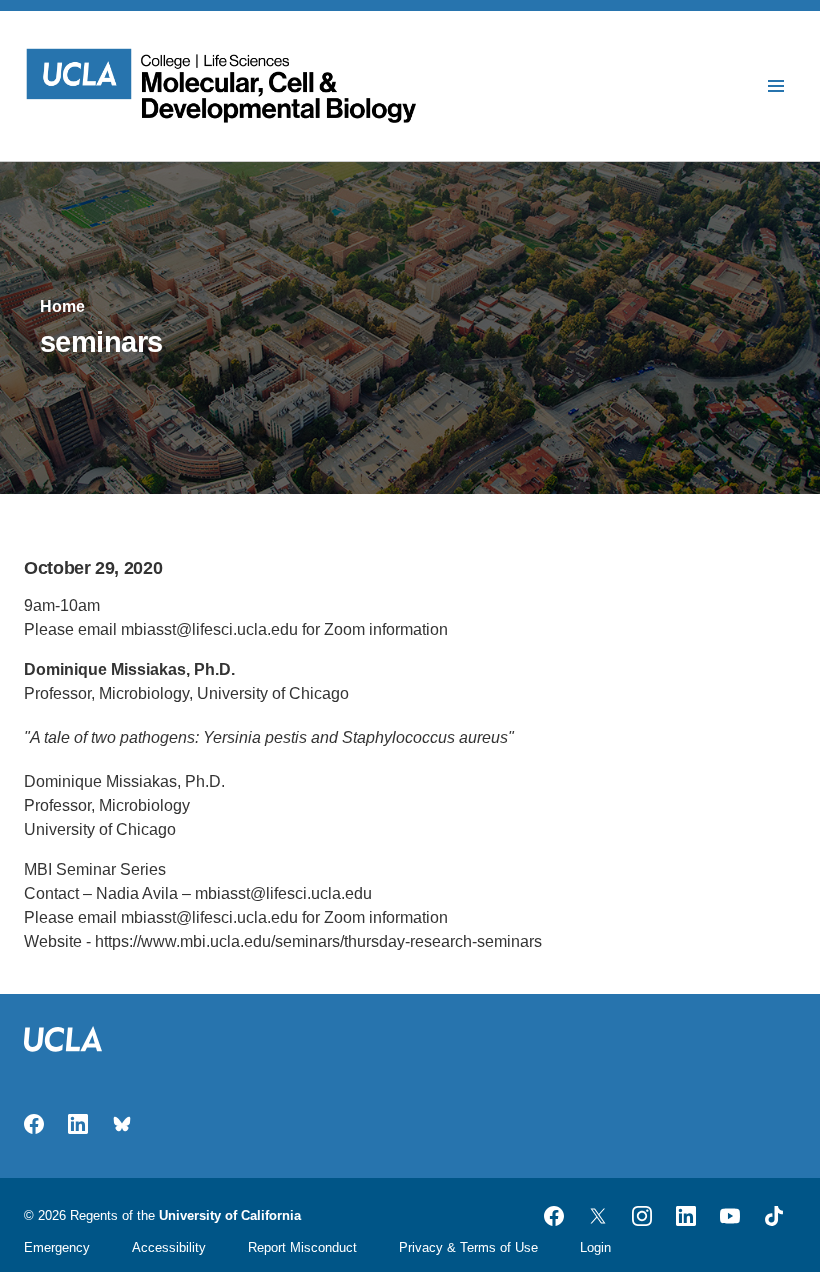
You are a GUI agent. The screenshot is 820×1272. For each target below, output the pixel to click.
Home (62, 306)
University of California (230, 1215)
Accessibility (169, 1247)
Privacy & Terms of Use (468, 1247)
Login (595, 1247)
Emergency (57, 1247)
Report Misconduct (302, 1247)
